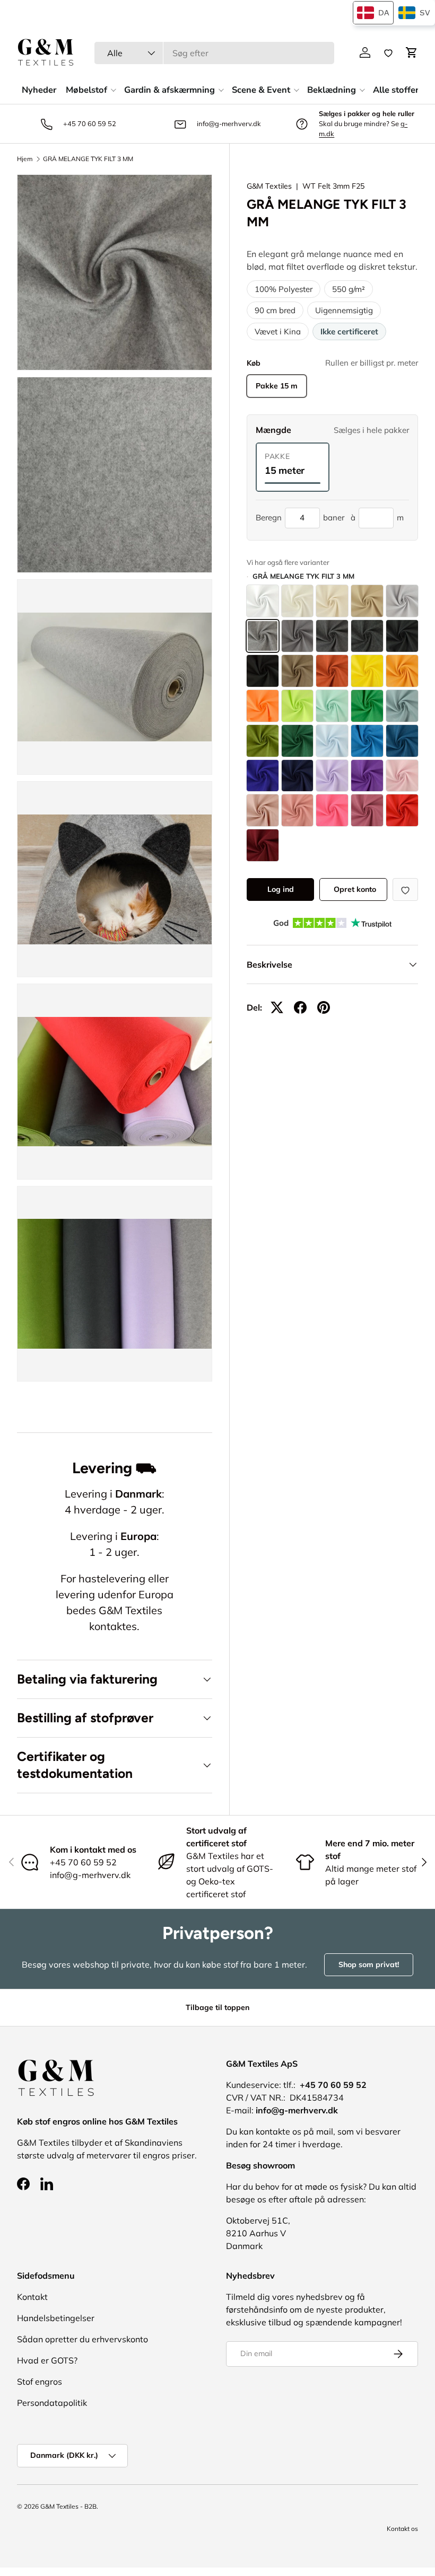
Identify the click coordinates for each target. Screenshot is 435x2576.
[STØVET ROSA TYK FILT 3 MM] (263, 810)
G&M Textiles (269, 186)
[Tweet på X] (277, 1007)
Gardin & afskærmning (169, 90)
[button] (412, 52)
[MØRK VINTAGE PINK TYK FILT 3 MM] (367, 810)
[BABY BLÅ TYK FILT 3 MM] (332, 741)
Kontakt (32, 2297)
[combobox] (214, 53)
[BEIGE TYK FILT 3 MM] (367, 601)
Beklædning (332, 90)
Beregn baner (300, 517)
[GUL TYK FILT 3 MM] (367, 671)
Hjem (25, 159)
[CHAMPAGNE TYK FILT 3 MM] (332, 601)
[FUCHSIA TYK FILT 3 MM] (332, 810)
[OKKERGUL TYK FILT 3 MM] (402, 671)
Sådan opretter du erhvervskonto (82, 2339)
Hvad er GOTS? (47, 2360)
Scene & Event (261, 90)
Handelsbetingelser (56, 2318)
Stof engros (40, 2382)
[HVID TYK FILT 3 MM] (263, 601)
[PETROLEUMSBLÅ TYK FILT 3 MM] (367, 741)
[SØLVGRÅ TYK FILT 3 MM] (402, 601)
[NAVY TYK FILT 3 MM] (298, 776)
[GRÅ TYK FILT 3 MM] (298, 636)
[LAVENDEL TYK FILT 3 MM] (332, 776)
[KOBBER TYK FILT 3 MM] (332, 671)
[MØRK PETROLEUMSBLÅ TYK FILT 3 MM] (402, 741)
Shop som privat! (369, 1964)
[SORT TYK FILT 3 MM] (263, 671)
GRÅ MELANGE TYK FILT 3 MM (88, 159)
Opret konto (355, 889)
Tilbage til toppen (217, 2007)
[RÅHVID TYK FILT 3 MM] (298, 601)
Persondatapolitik (52, 2403)
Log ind (281, 889)
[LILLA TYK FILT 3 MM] (367, 776)
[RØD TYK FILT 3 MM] (402, 810)
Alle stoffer (396, 90)
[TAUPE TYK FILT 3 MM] (298, 671)
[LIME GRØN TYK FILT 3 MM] (298, 706)
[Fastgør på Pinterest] (324, 1007)
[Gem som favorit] (405, 889)
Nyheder (39, 90)
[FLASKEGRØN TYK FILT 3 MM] (298, 741)
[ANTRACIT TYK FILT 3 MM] (402, 636)
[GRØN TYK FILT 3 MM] (367, 706)
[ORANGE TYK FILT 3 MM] (263, 706)
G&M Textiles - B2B (68, 2506)
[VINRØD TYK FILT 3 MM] (263, 845)
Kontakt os (402, 2529)
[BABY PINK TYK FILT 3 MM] (402, 776)
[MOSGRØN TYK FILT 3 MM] (263, 741)
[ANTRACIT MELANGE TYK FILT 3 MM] (367, 636)
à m (377, 517)
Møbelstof (86, 90)
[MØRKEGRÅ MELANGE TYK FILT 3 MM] (332, 636)
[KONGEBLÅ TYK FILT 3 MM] (263, 776)
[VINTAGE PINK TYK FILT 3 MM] (298, 810)
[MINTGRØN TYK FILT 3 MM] (332, 706)
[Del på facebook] (300, 1007)
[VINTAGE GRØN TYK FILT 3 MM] (402, 706)
